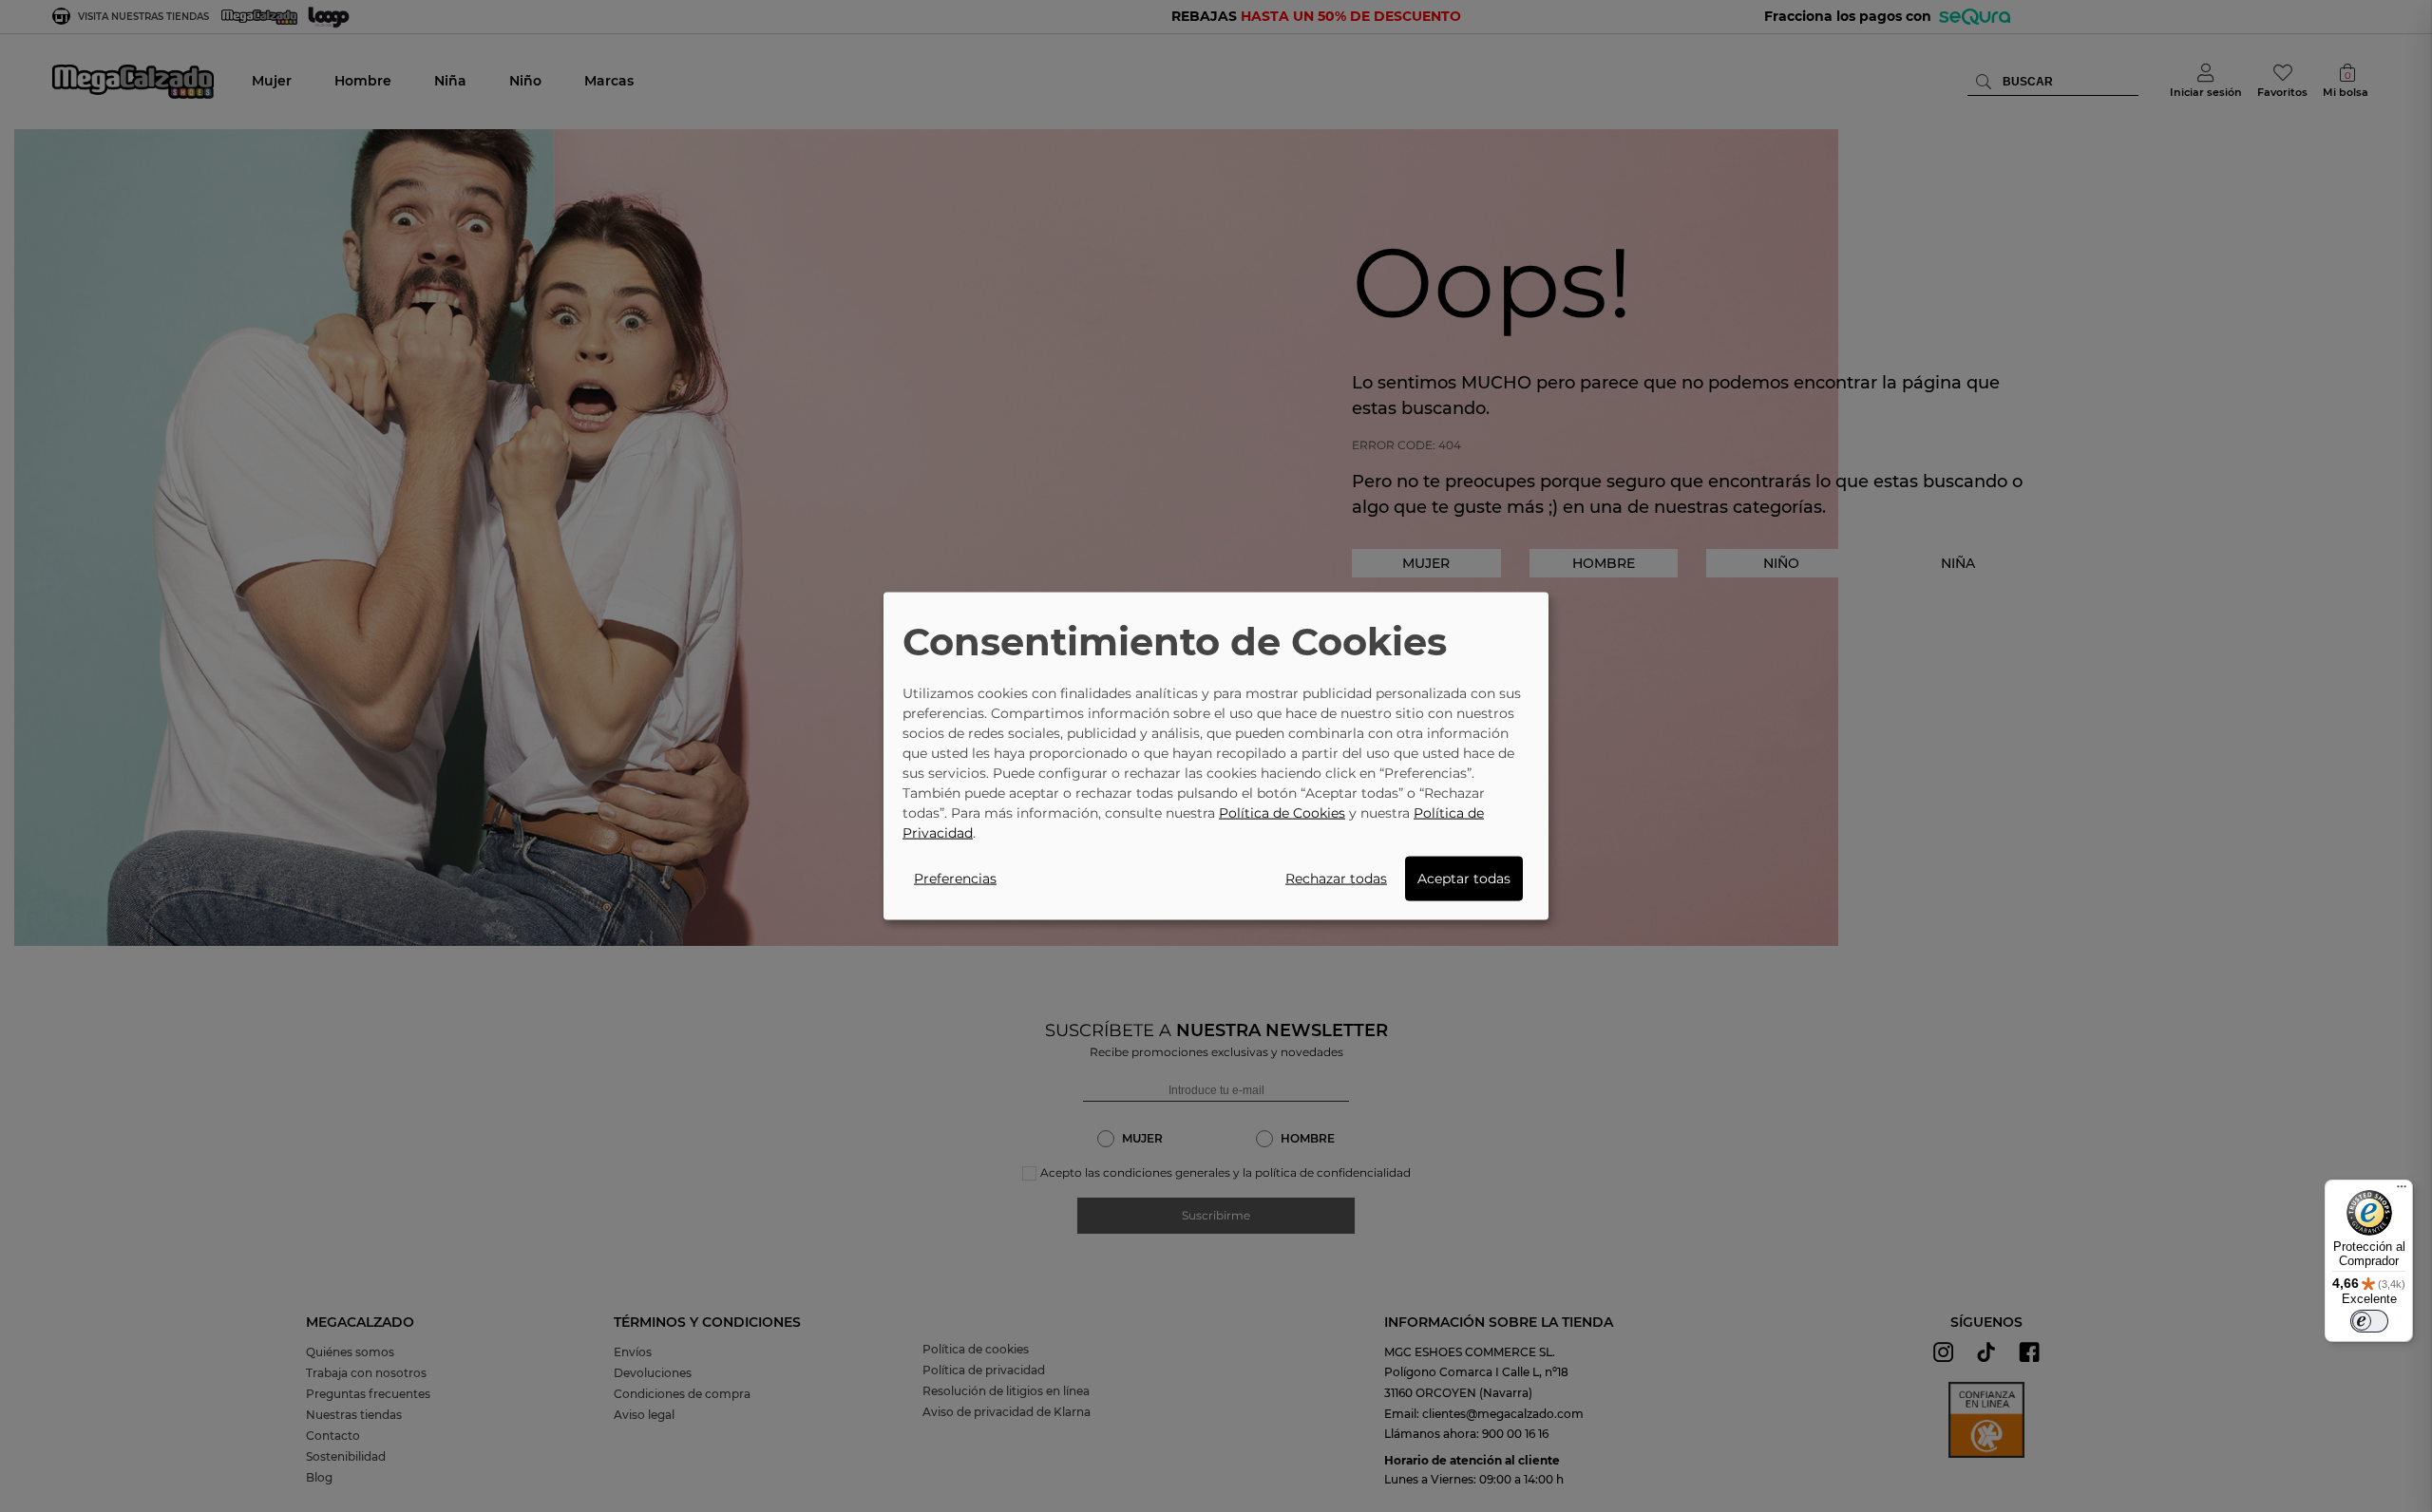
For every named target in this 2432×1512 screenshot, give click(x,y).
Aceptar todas (1464, 878)
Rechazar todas (1336, 878)
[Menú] (2402, 1191)
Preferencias (955, 878)
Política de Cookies (1282, 812)
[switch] (2369, 1321)
